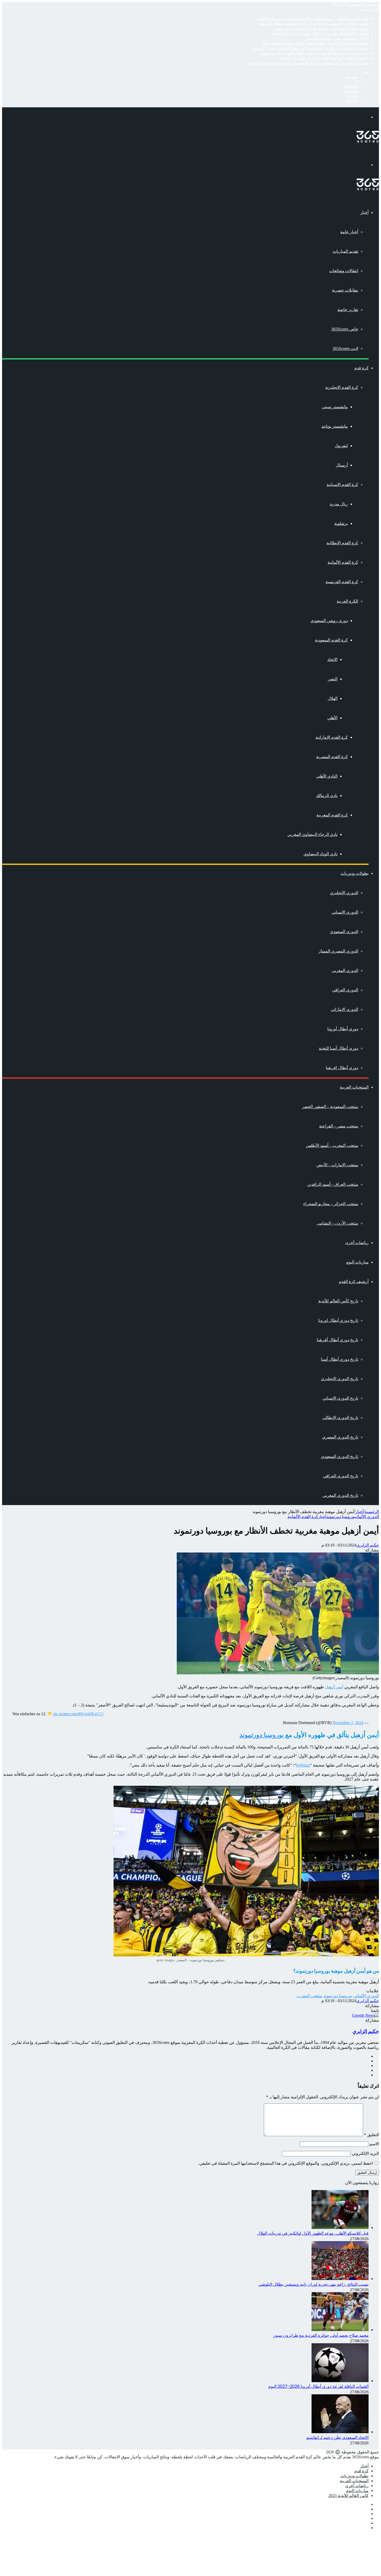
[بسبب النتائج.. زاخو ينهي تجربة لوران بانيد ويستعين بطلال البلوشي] (340, 2279)
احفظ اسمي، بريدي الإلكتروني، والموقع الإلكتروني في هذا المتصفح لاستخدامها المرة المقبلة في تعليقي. (285, 2163)
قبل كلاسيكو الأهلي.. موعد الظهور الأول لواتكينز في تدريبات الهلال (313, 19)
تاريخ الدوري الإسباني (340, 1398)
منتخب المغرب (310, 1996)
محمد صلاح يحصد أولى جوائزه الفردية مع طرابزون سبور (321, 28)
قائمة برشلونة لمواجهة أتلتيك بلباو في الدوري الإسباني (323, 58)
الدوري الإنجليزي (344, 893)
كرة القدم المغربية (332, 815)
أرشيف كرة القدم (354, 1282)
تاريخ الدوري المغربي (340, 1495)
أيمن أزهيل (334, 1687)
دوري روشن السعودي (329, 621)
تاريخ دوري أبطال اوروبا (338, 1320)
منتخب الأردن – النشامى (337, 1223)
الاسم (374, 2144)
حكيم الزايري (368, 1545)
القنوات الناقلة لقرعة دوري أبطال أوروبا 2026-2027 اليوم (320, 33)
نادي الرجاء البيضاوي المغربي (312, 834)
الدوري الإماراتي (344, 1009)
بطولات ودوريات (355, 873)
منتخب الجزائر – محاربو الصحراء (331, 1204)
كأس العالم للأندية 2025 (348, 2496)
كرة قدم (361, 368)
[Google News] (365, 2015)
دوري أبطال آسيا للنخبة (338, 1048)
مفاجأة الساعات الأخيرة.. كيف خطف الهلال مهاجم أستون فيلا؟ (315, 43)
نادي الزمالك (327, 796)
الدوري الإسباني (345, 912)
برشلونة (341, 523)
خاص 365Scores (345, 329)
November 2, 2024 (348, 1723)
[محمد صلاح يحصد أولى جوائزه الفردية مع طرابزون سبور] (340, 2330)
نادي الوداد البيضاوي (320, 854)
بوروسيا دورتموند (341, 1517)
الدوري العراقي (345, 990)
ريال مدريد (339, 504)
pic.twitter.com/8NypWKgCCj (78, 1714)
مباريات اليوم (357, 1262)
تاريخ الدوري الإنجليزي (340, 1379)
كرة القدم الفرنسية (342, 582)
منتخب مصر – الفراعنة (339, 1126)
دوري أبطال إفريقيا (342, 1068)
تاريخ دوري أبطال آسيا (340, 1359)
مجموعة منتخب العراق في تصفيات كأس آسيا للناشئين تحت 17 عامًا (311, 48)
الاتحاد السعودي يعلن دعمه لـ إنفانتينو (337, 38)
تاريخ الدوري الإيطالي (340, 1418)
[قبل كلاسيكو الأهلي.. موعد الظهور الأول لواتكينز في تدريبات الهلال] (340, 2228)
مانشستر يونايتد (335, 426)
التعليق (372, 2135)
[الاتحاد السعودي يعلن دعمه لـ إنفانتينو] (340, 2432)
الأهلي (332, 718)
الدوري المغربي (345, 971)
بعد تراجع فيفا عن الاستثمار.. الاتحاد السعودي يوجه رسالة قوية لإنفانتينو (309, 63)
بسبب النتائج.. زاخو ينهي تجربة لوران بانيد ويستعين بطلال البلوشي (313, 23)
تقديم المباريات (345, 251)
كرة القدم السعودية (331, 640)
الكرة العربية (347, 601)
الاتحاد (332, 659)
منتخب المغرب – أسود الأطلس (332, 1145)
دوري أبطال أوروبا (343, 1029)
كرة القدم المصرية (332, 757)
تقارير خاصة (348, 310)
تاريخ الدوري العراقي (341, 1476)
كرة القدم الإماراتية (332, 737)
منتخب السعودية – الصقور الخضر (330, 1107)
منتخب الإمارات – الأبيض (337, 1165)
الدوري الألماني (367, 1517)
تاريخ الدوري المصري (340, 1437)
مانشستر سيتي (335, 407)
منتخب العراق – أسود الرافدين (333, 1184)
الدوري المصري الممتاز (338, 951)
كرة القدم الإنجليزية (342, 387)
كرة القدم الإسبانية (342, 485)
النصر (333, 679)
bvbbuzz (303, 1765)
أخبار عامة (349, 232)
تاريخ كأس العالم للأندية (338, 1301)
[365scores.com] (368, 141)
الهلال (333, 698)
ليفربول (341, 446)
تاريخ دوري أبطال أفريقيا (337, 1340)
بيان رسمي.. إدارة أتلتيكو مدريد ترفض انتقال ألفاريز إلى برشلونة (315, 53)
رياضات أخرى (357, 1243)
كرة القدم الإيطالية (342, 543)
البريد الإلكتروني (365, 2153)
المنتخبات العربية (354, 1087)
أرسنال (342, 465)
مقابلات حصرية (345, 290)
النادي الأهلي (327, 776)
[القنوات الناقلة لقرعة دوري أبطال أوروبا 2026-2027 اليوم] (340, 2381)
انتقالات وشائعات (344, 271)
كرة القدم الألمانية (343, 562)
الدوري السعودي (344, 932)
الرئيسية (372, 1512)
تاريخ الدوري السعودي (340, 1456)
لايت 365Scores (345, 348)
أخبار (364, 212)
